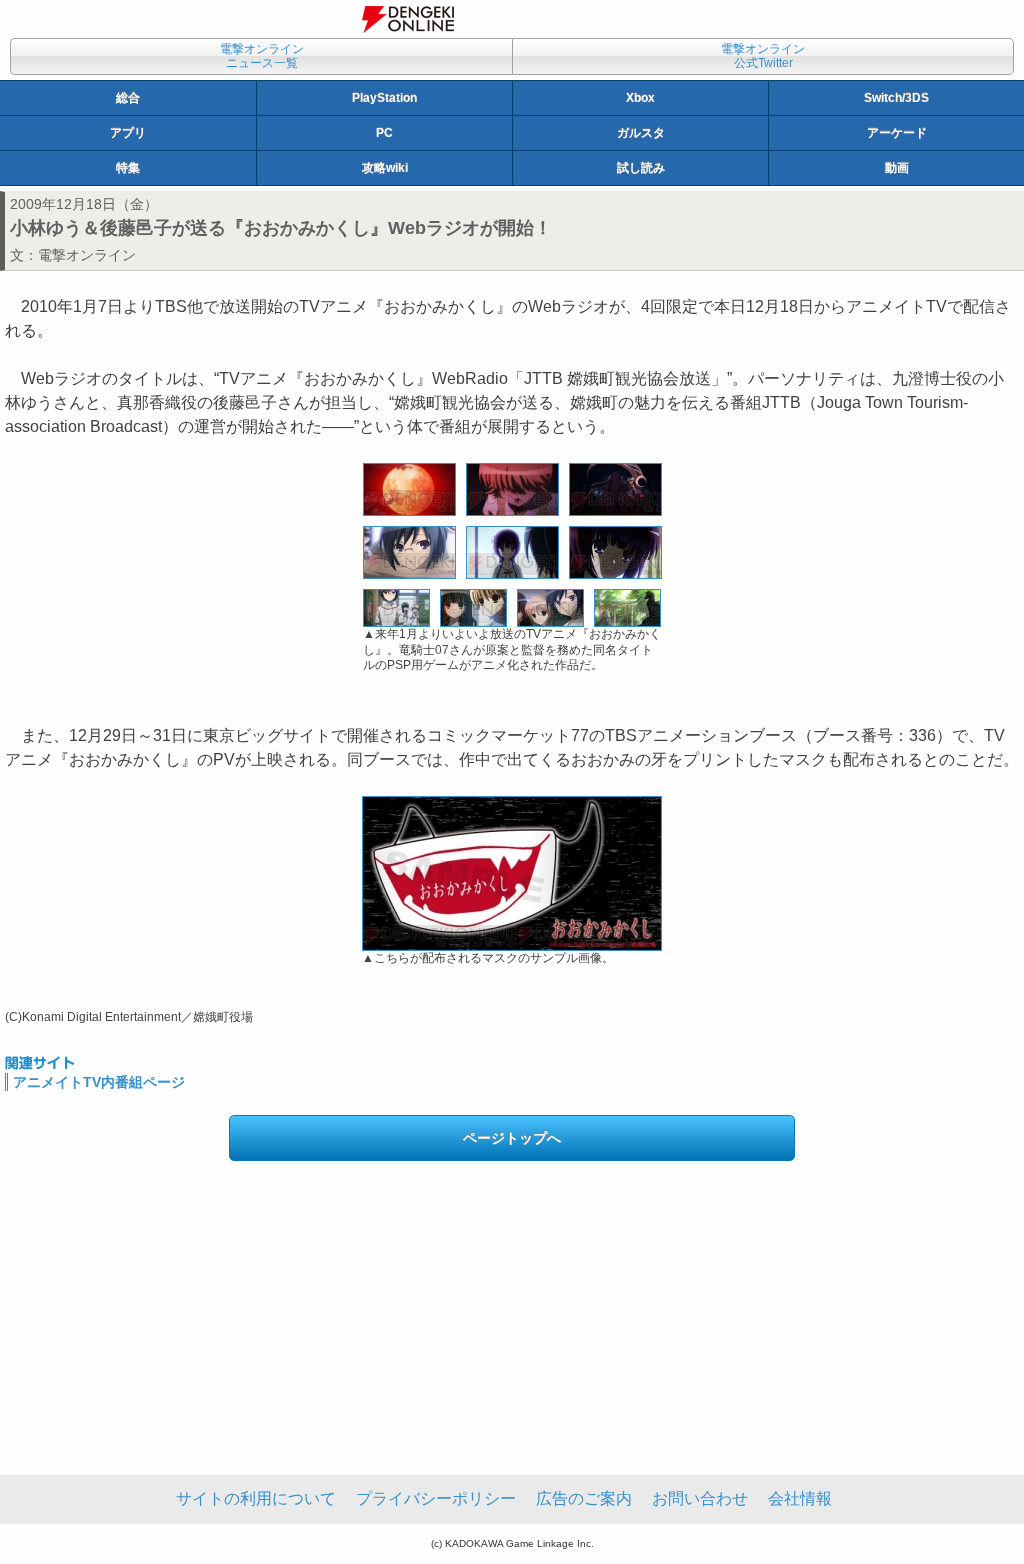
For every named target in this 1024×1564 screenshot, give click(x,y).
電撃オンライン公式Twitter (763, 56)
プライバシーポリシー (436, 1498)
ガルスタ (641, 133)
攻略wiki (385, 168)
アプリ (128, 133)
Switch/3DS (896, 98)
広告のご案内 (584, 1498)
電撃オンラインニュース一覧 (262, 56)
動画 (897, 168)
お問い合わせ (700, 1498)
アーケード (897, 133)
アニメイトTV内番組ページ (99, 1082)
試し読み (641, 168)
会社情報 (800, 1498)
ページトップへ (512, 1138)
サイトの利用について (256, 1498)
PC (384, 133)
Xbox (640, 98)
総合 (128, 98)
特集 (128, 168)
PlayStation (384, 98)
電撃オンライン (87, 255)
